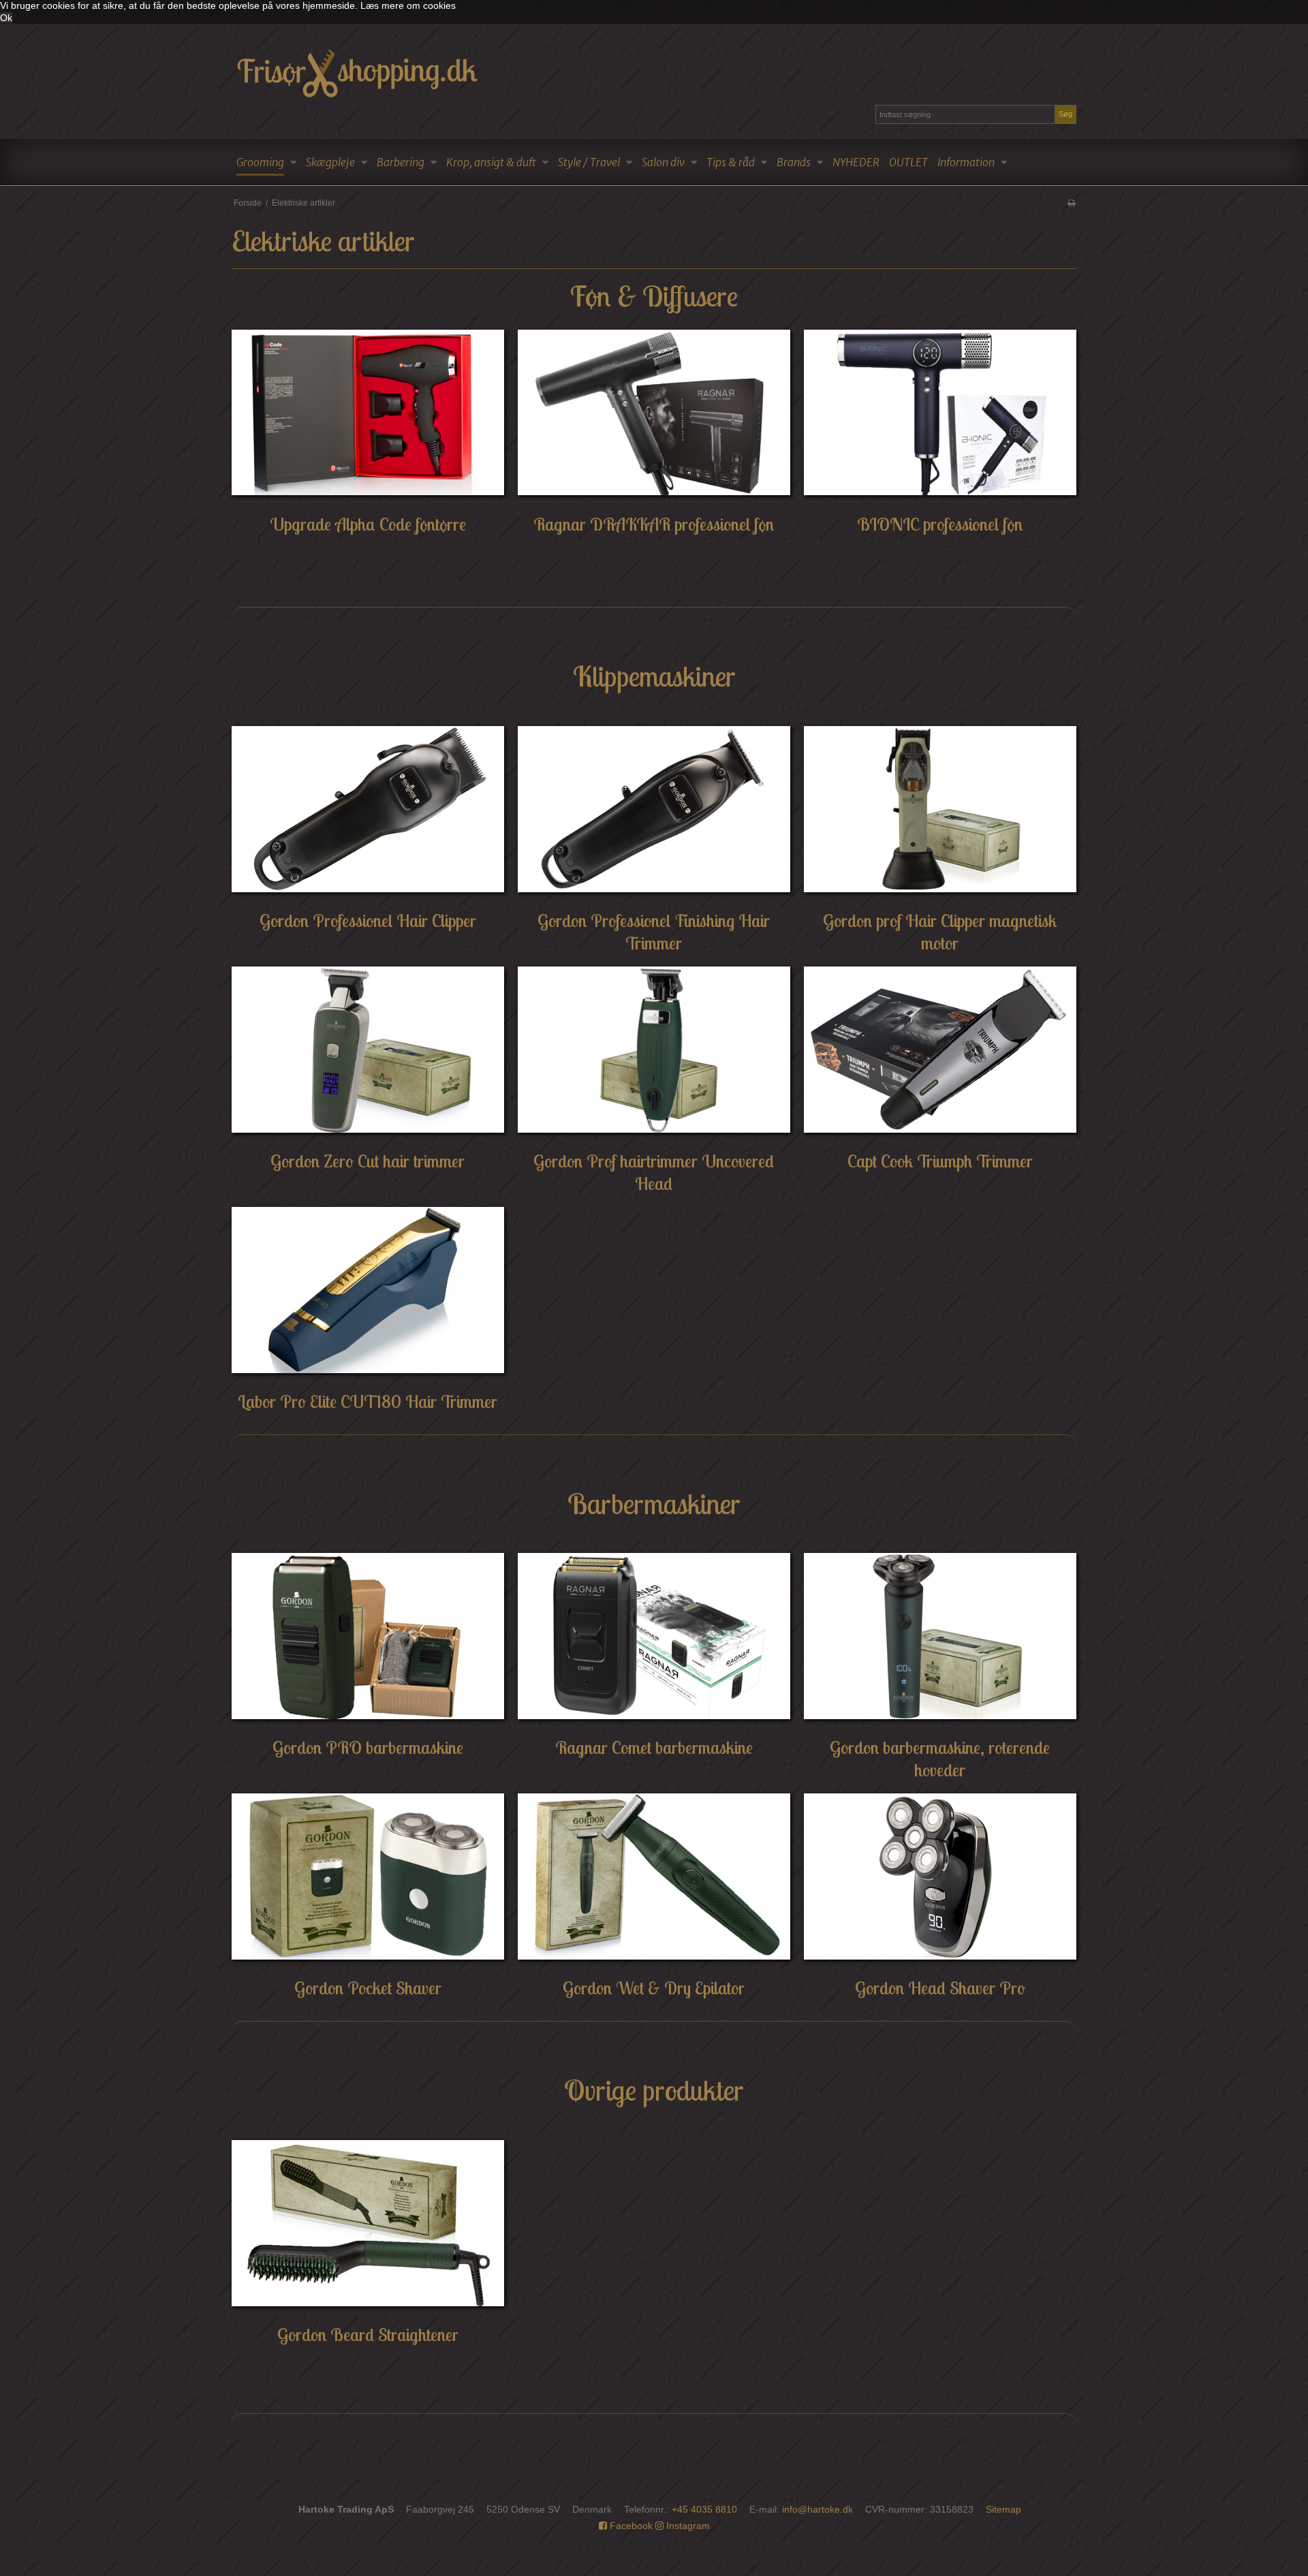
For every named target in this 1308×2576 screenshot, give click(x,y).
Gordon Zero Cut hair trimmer (368, 1161)
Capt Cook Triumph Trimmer (940, 1161)
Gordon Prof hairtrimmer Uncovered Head (654, 1172)
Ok (6, 18)
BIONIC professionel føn (940, 524)
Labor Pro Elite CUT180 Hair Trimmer (368, 1401)
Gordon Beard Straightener (368, 2335)
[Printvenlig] (1071, 203)
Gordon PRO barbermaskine (368, 1747)
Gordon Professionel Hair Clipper (368, 921)
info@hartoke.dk (817, 2509)
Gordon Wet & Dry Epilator (654, 1988)
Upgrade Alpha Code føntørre (368, 524)
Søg (1065, 114)
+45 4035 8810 (704, 2509)
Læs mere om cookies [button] (408, 5)
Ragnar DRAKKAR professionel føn (654, 524)
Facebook (630, 2526)
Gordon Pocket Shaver (368, 1988)
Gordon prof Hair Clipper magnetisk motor (940, 932)
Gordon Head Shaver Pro (940, 1988)
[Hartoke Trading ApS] (654, 72)
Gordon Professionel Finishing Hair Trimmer (654, 932)
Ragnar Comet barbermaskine (654, 1747)
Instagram (687, 2526)
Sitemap (1003, 2509)
